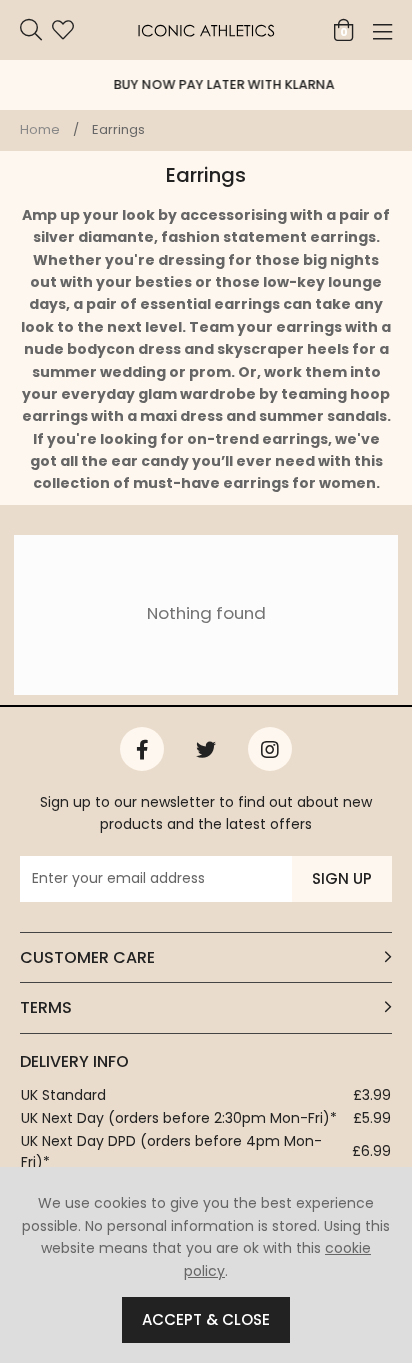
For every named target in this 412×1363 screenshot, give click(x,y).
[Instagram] (270, 749)
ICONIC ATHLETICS (206, 30)
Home (40, 129)
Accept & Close (206, 1319)
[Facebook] (142, 749)
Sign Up (342, 878)
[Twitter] (206, 749)
